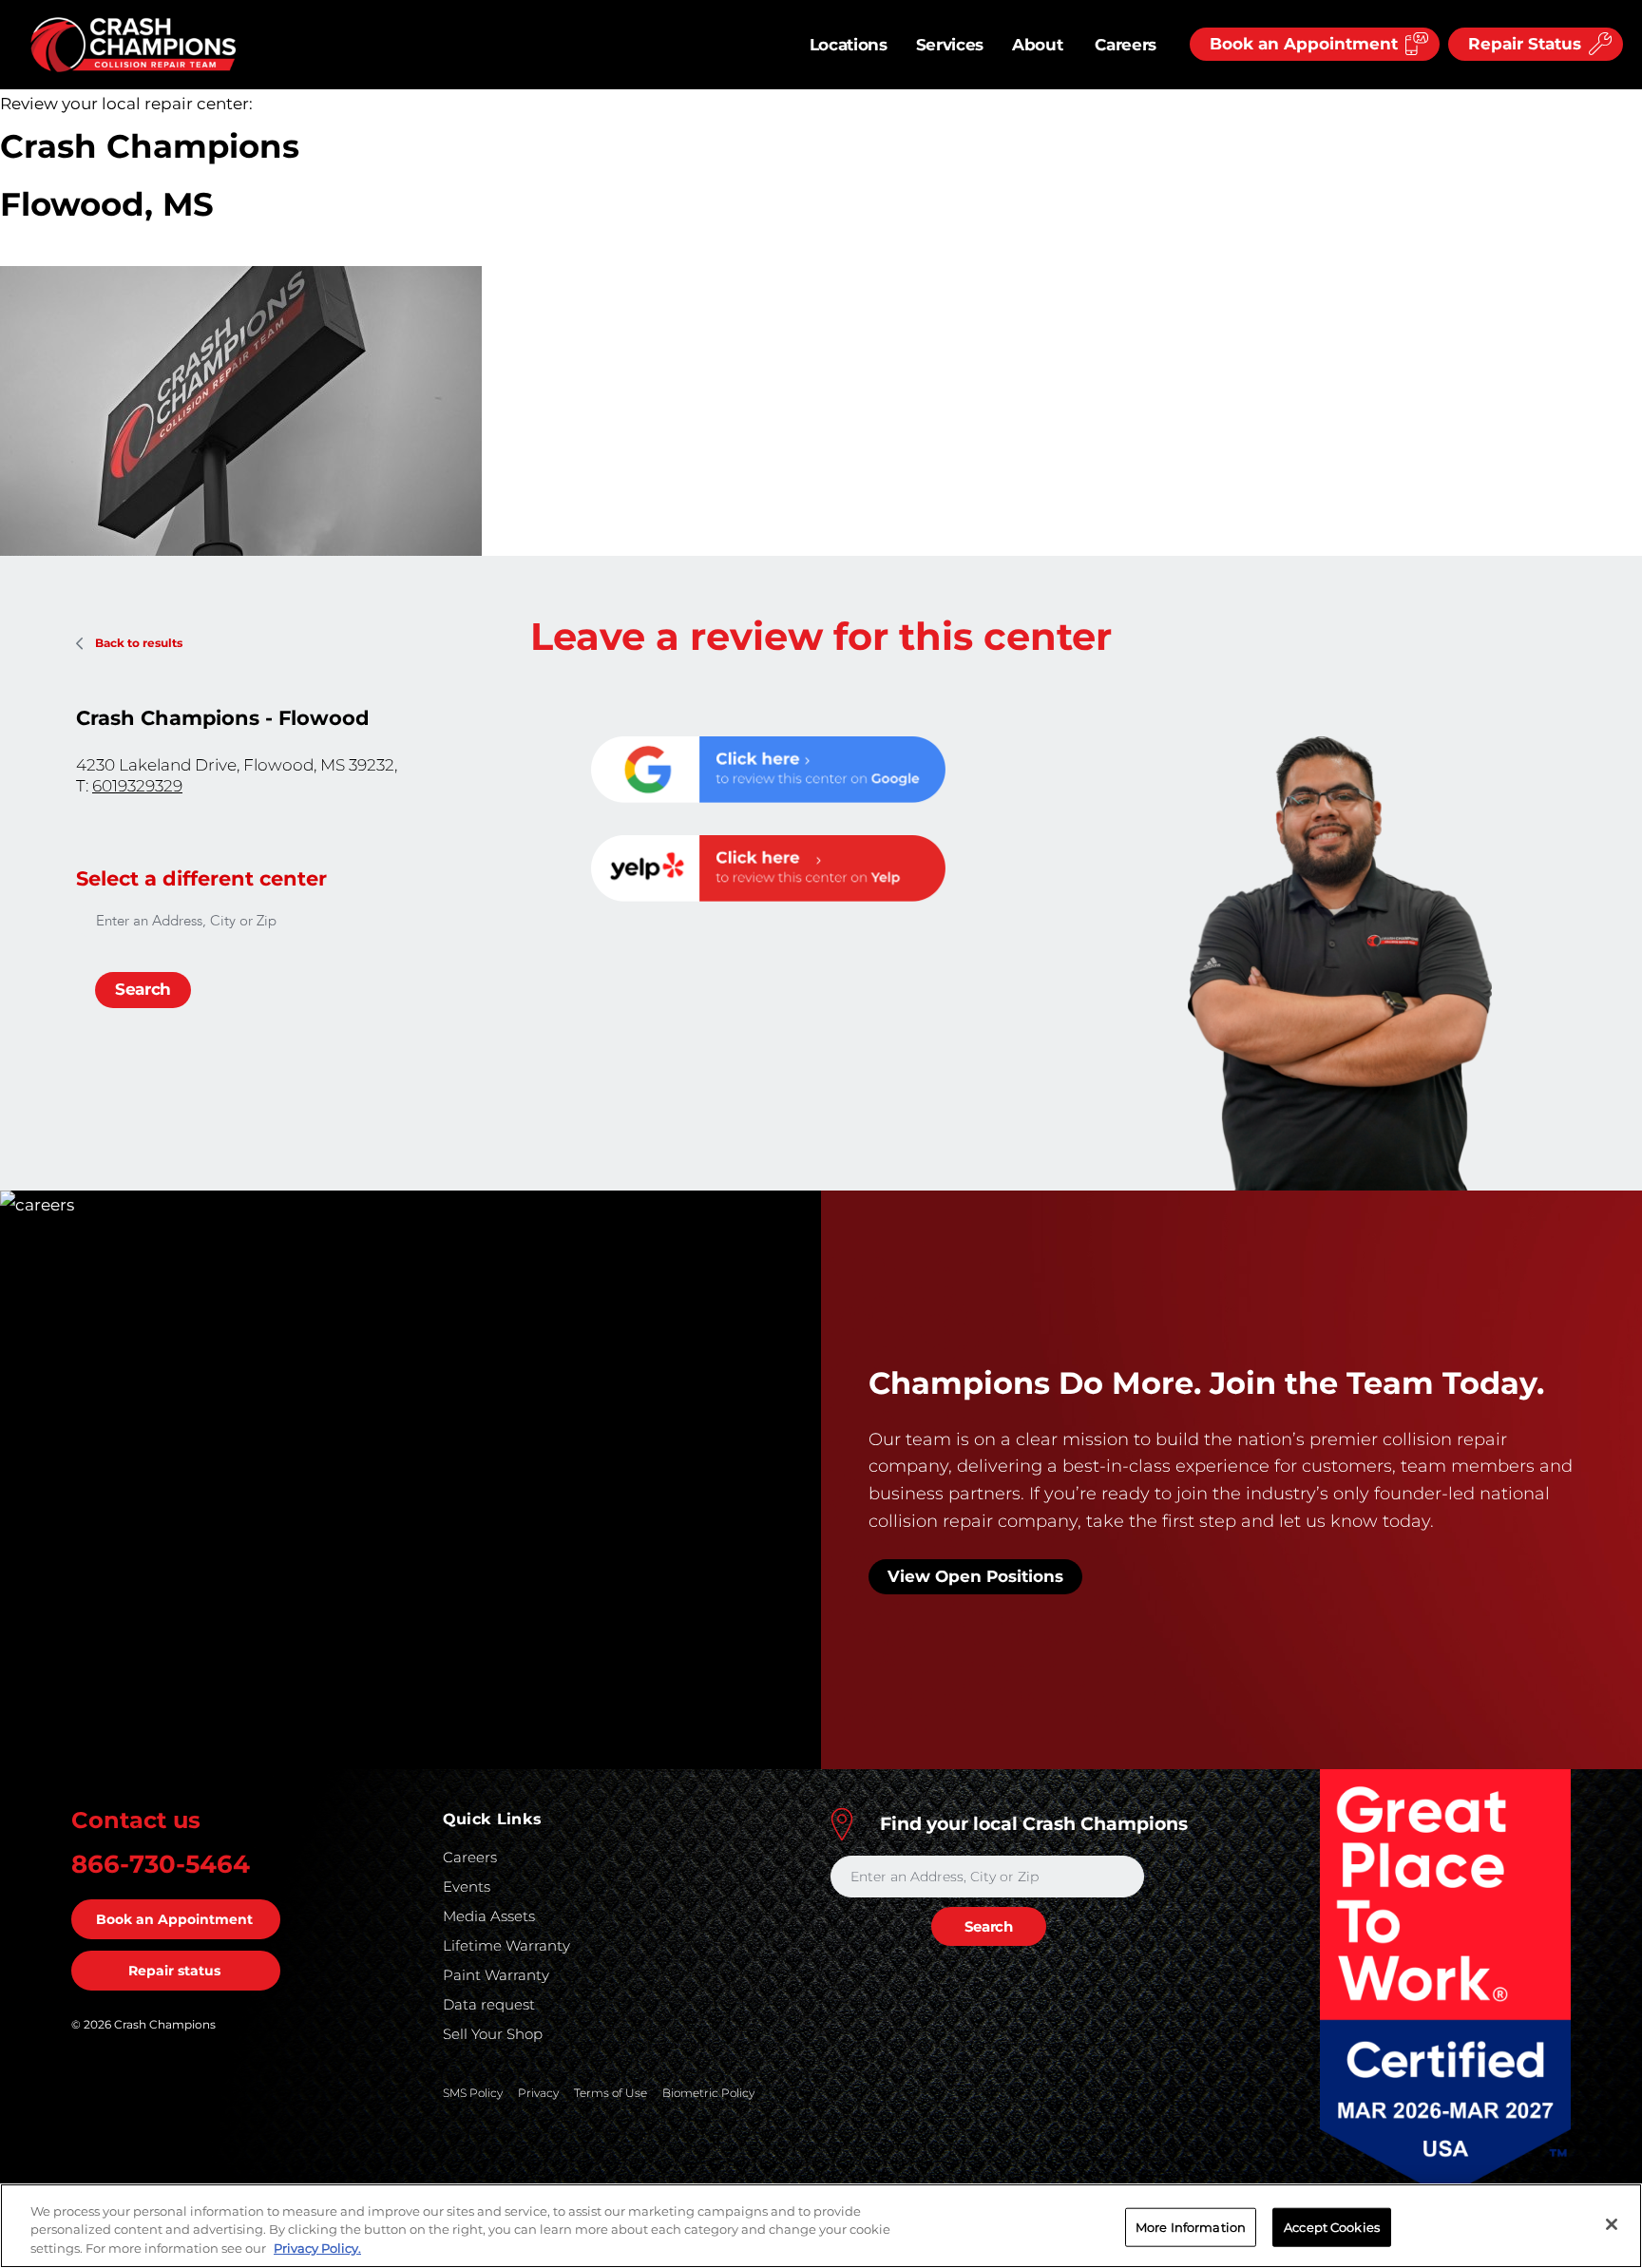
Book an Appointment (174, 1919)
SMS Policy (473, 2093)
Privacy (538, 2093)
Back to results (139, 643)
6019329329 (137, 786)
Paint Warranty (496, 1975)
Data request (489, 2004)
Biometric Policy (708, 2093)
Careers (1126, 45)
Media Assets (489, 1916)
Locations (849, 45)
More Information (1191, 2226)
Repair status (174, 1971)
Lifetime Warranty (506, 1945)
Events (467, 1887)
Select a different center (201, 878)
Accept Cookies (1332, 2226)
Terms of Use (611, 2093)
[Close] (1612, 2224)
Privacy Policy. (317, 2248)
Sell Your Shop (493, 2034)
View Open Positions (975, 1576)
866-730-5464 (161, 1864)
